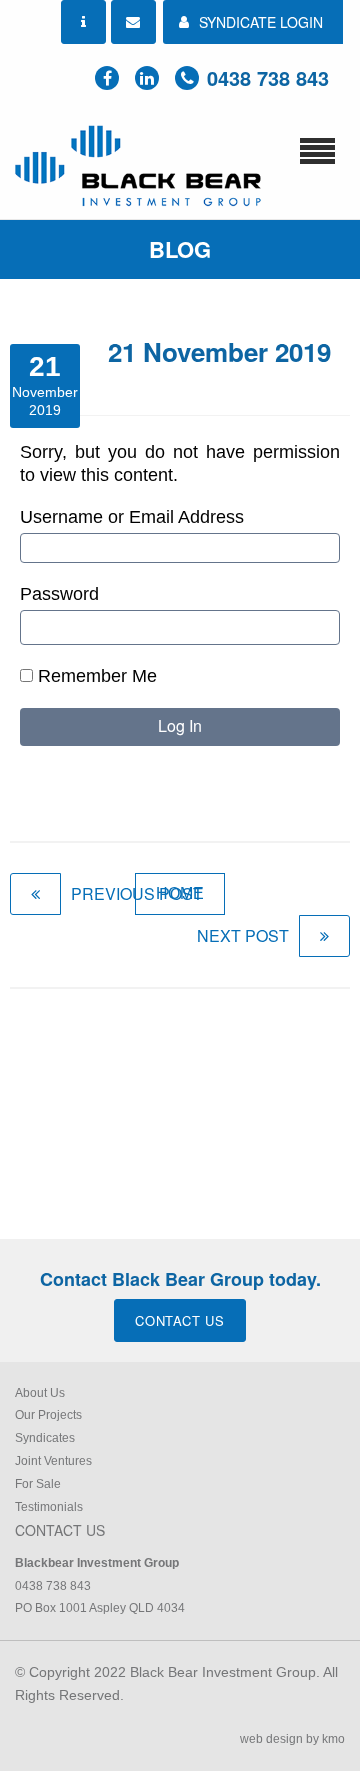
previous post (137, 893)
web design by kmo (292, 1739)
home (180, 893)
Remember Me (95, 676)
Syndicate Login (261, 22)
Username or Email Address (132, 517)
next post (243, 935)
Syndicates (45, 1438)
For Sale (38, 1484)
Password (59, 594)
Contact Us (180, 1320)
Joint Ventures (53, 1461)
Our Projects (48, 1415)
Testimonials (49, 1507)
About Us (40, 1393)
